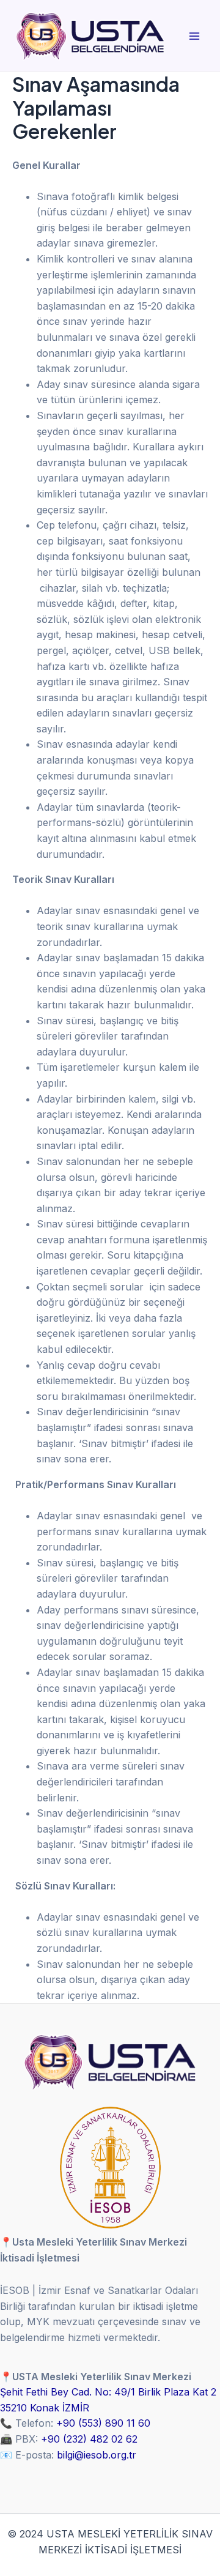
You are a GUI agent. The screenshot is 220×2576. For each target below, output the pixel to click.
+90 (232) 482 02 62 (89, 2439)
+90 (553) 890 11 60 (103, 2423)
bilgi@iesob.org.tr (97, 2455)
